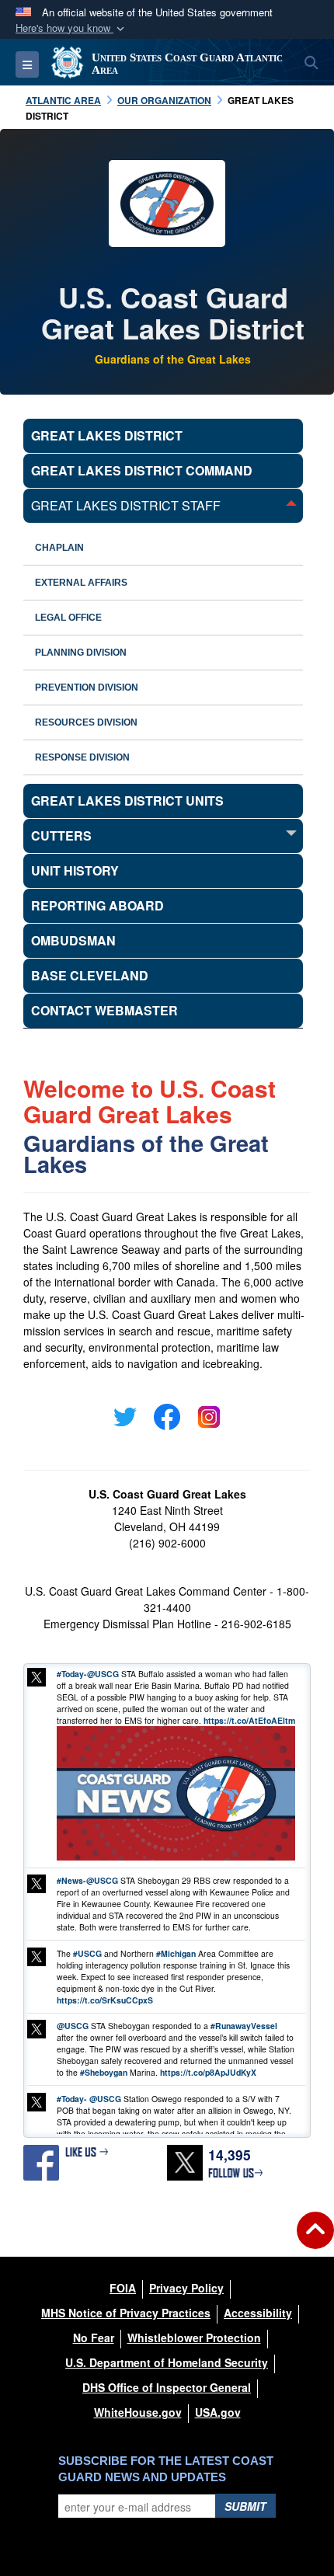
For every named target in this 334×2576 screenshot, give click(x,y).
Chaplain (59, 548)
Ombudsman (73, 940)
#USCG (87, 1953)
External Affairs (81, 583)
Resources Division (86, 722)
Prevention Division (87, 688)
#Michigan (176, 1953)
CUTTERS (61, 835)
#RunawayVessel (244, 2026)
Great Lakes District (107, 435)
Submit (245, 2506)
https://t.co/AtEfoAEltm (249, 1720)
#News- (71, 1880)
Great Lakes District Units (127, 801)
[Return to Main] (315, 2240)
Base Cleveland (90, 975)
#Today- (72, 1674)
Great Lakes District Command (142, 470)
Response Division (82, 757)
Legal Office (68, 618)
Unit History (75, 870)
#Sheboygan (104, 2072)
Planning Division (81, 653)
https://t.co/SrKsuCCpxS (105, 2000)
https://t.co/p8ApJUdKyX (208, 2072)
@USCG (103, 1674)
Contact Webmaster (104, 1010)
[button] (71, 28)
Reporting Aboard (97, 905)
